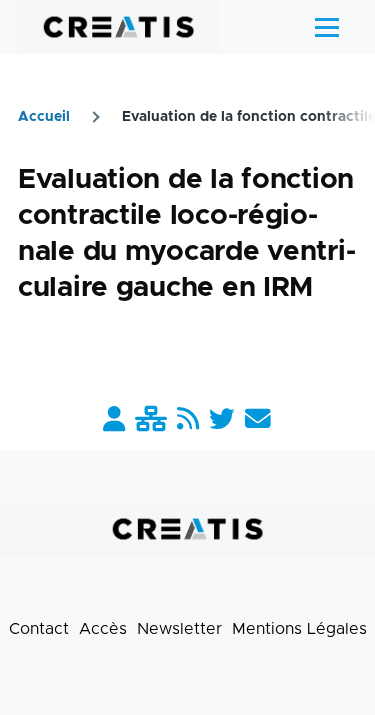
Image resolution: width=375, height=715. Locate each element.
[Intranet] (151, 420)
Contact (39, 629)
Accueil (44, 117)
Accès (103, 629)
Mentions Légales (299, 629)
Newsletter (179, 629)
